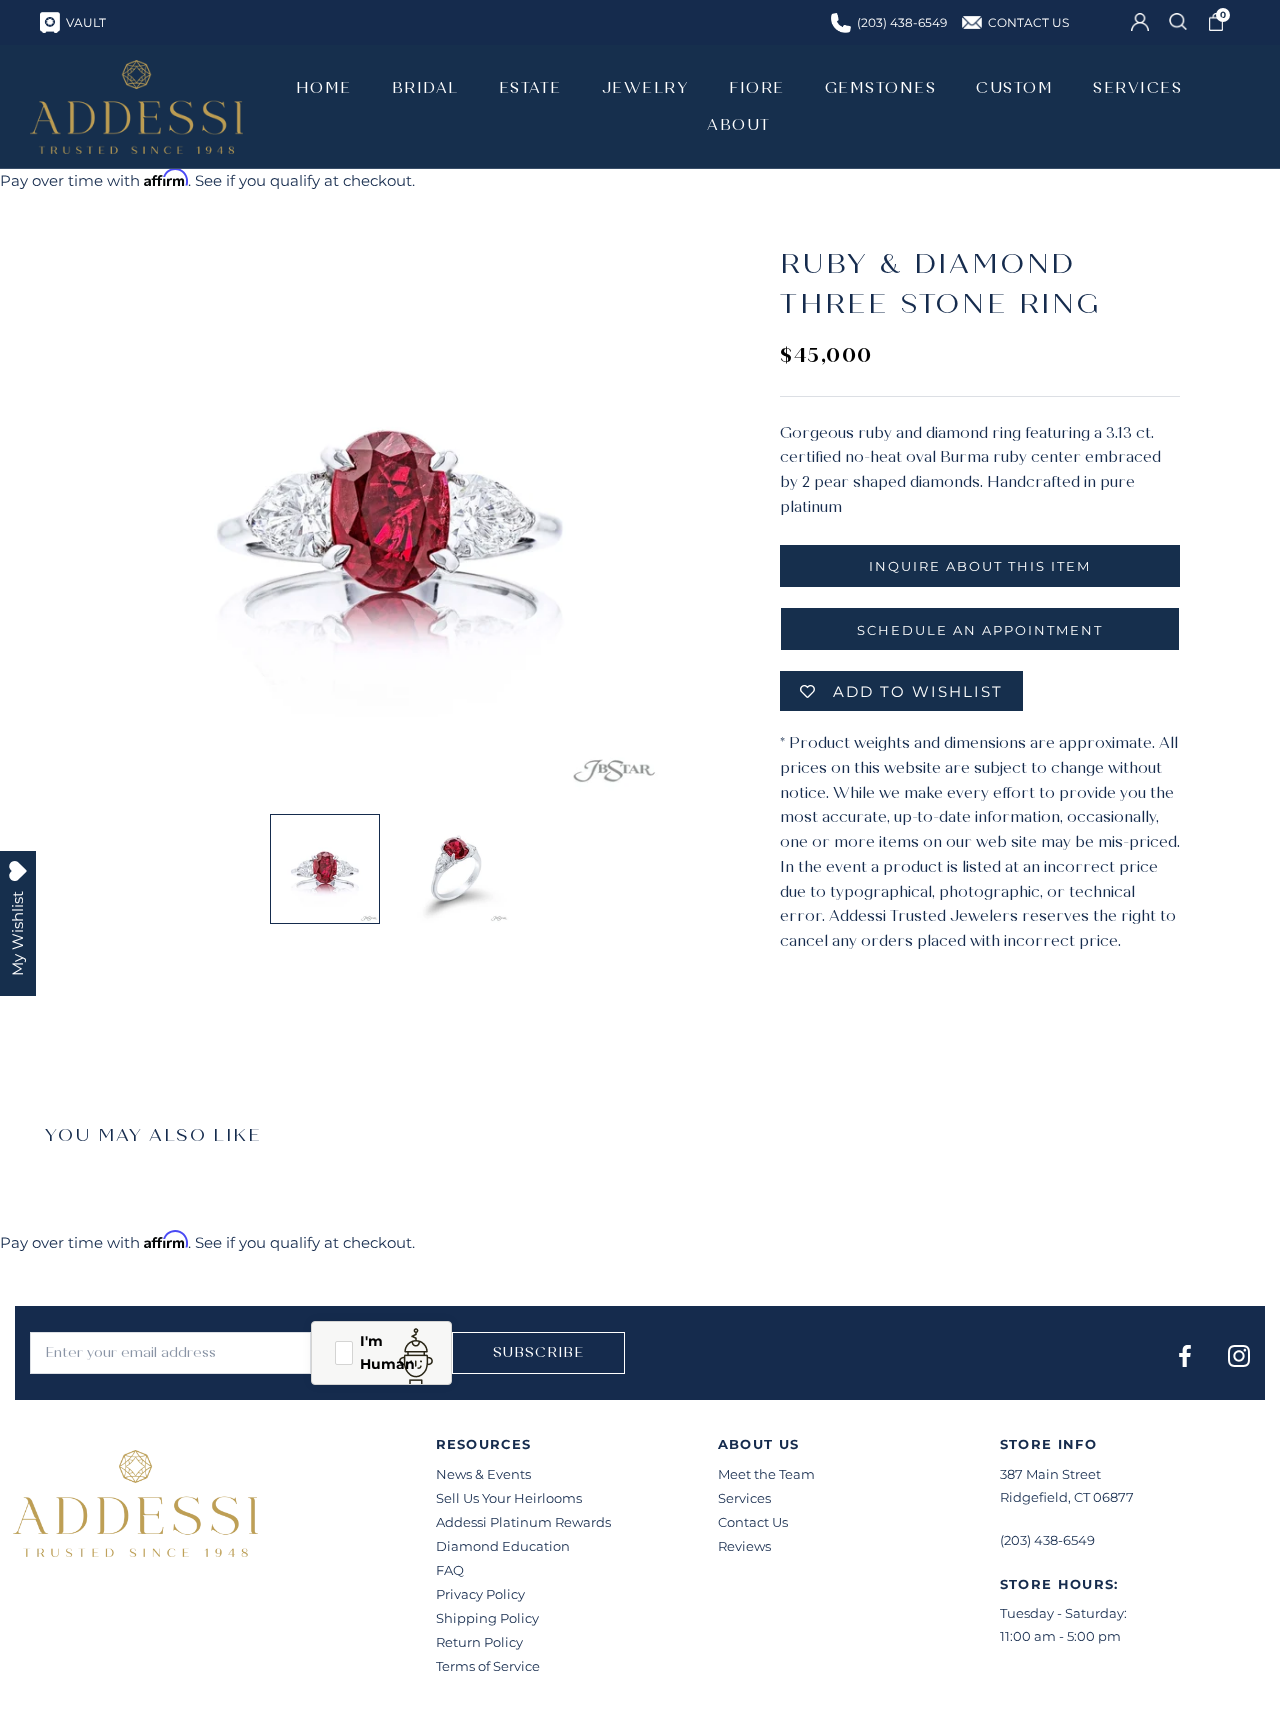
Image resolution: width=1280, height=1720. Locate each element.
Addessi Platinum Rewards (523, 1522)
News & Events (483, 1474)
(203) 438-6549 (1047, 1540)
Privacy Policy (480, 1594)
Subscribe (538, 1352)
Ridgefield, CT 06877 (1067, 1497)
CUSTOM (1014, 88)
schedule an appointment (980, 630)
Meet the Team (766, 1474)
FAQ (450, 1570)
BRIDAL (425, 88)
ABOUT (739, 125)
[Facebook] (1185, 1355)
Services (744, 1498)
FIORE (757, 88)
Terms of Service (488, 1666)
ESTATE (530, 88)
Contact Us (753, 1522)
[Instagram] (1239, 1355)
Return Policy (479, 1642)
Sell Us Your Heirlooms (509, 1498)
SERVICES (1137, 88)
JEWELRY (646, 88)
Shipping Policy (487, 1618)
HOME (324, 88)
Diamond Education (503, 1546)
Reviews (744, 1546)
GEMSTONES (881, 88)
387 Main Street (1050, 1474)
